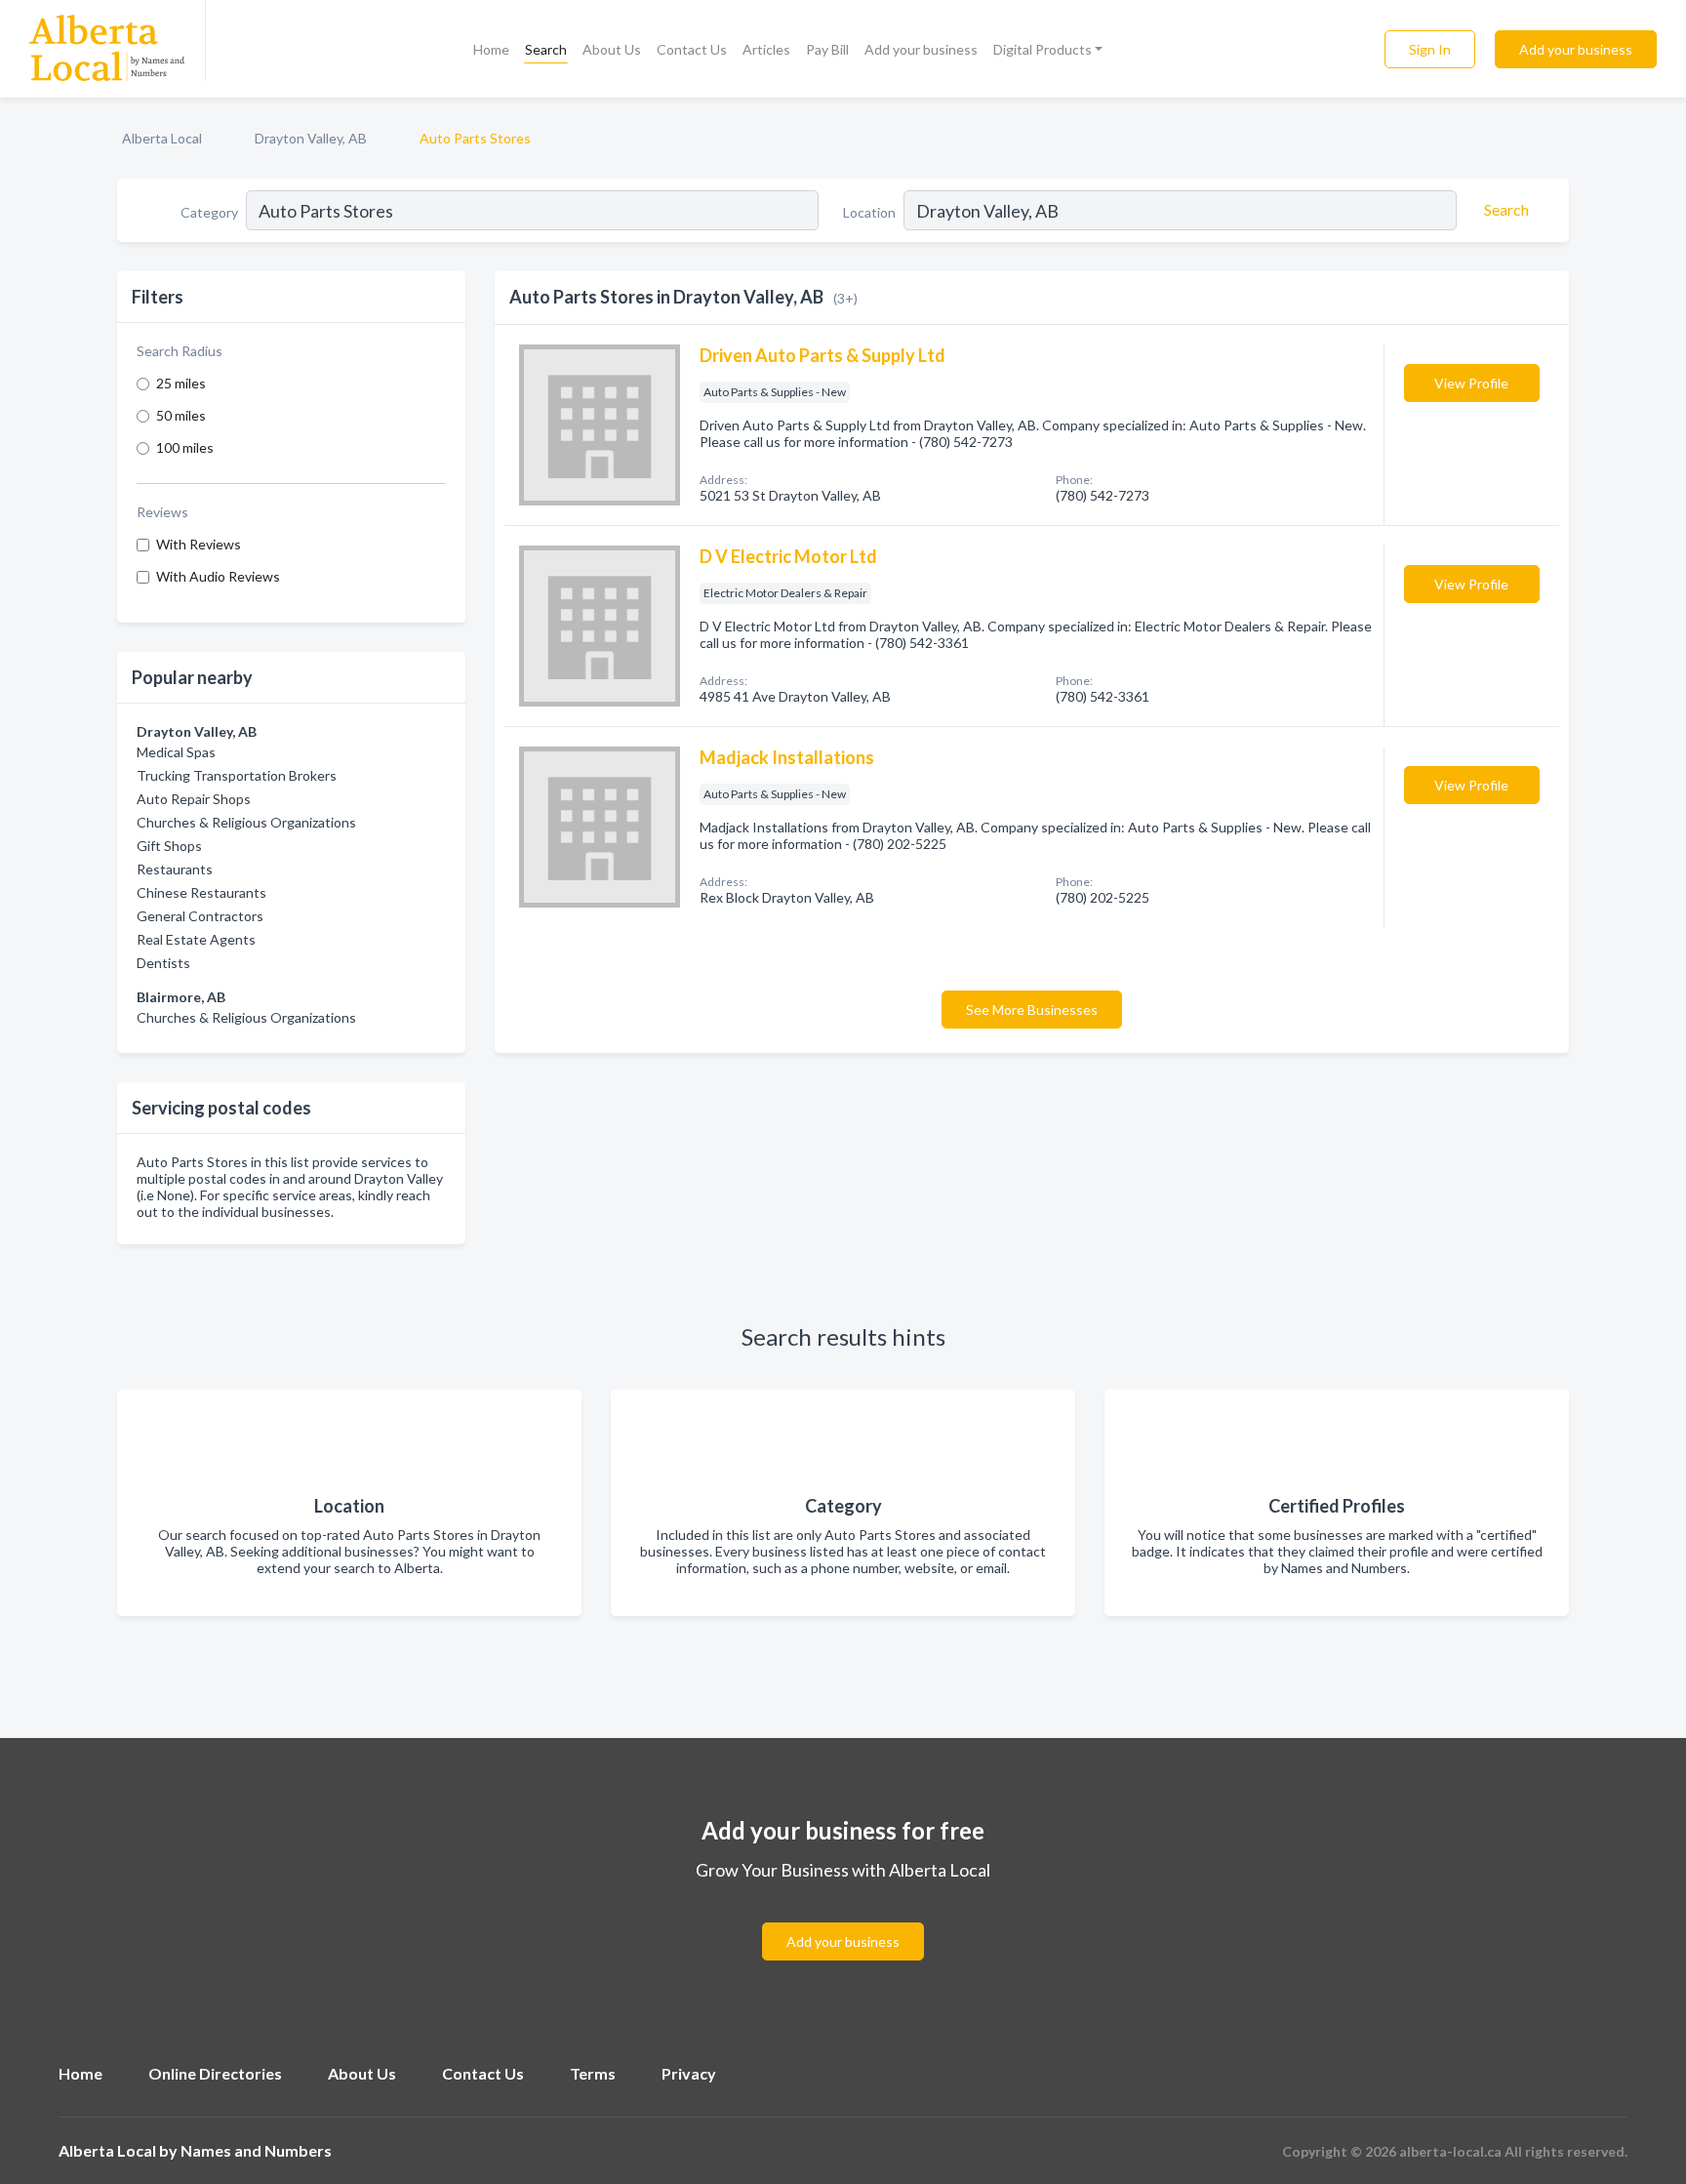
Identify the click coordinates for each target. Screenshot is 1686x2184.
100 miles (185, 447)
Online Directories (215, 2073)
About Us (612, 49)
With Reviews (199, 544)
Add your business (921, 49)
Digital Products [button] (1043, 49)
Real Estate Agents (196, 939)
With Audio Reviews (218, 576)
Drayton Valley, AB (311, 138)
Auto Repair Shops (194, 799)
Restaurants (175, 869)
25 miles (181, 383)
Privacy (689, 2073)
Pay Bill (827, 49)
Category (209, 212)
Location (869, 212)
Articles (766, 49)
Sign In (1430, 49)
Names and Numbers (256, 2150)
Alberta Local (162, 138)
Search (546, 49)
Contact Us (692, 49)
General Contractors (200, 916)
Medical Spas (176, 752)
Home (491, 49)
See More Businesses (1032, 1010)
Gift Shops (169, 846)
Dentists (163, 963)
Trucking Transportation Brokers (237, 775)
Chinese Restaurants (201, 892)
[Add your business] (843, 1918)
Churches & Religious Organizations (246, 822)
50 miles (181, 415)
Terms (593, 2073)
